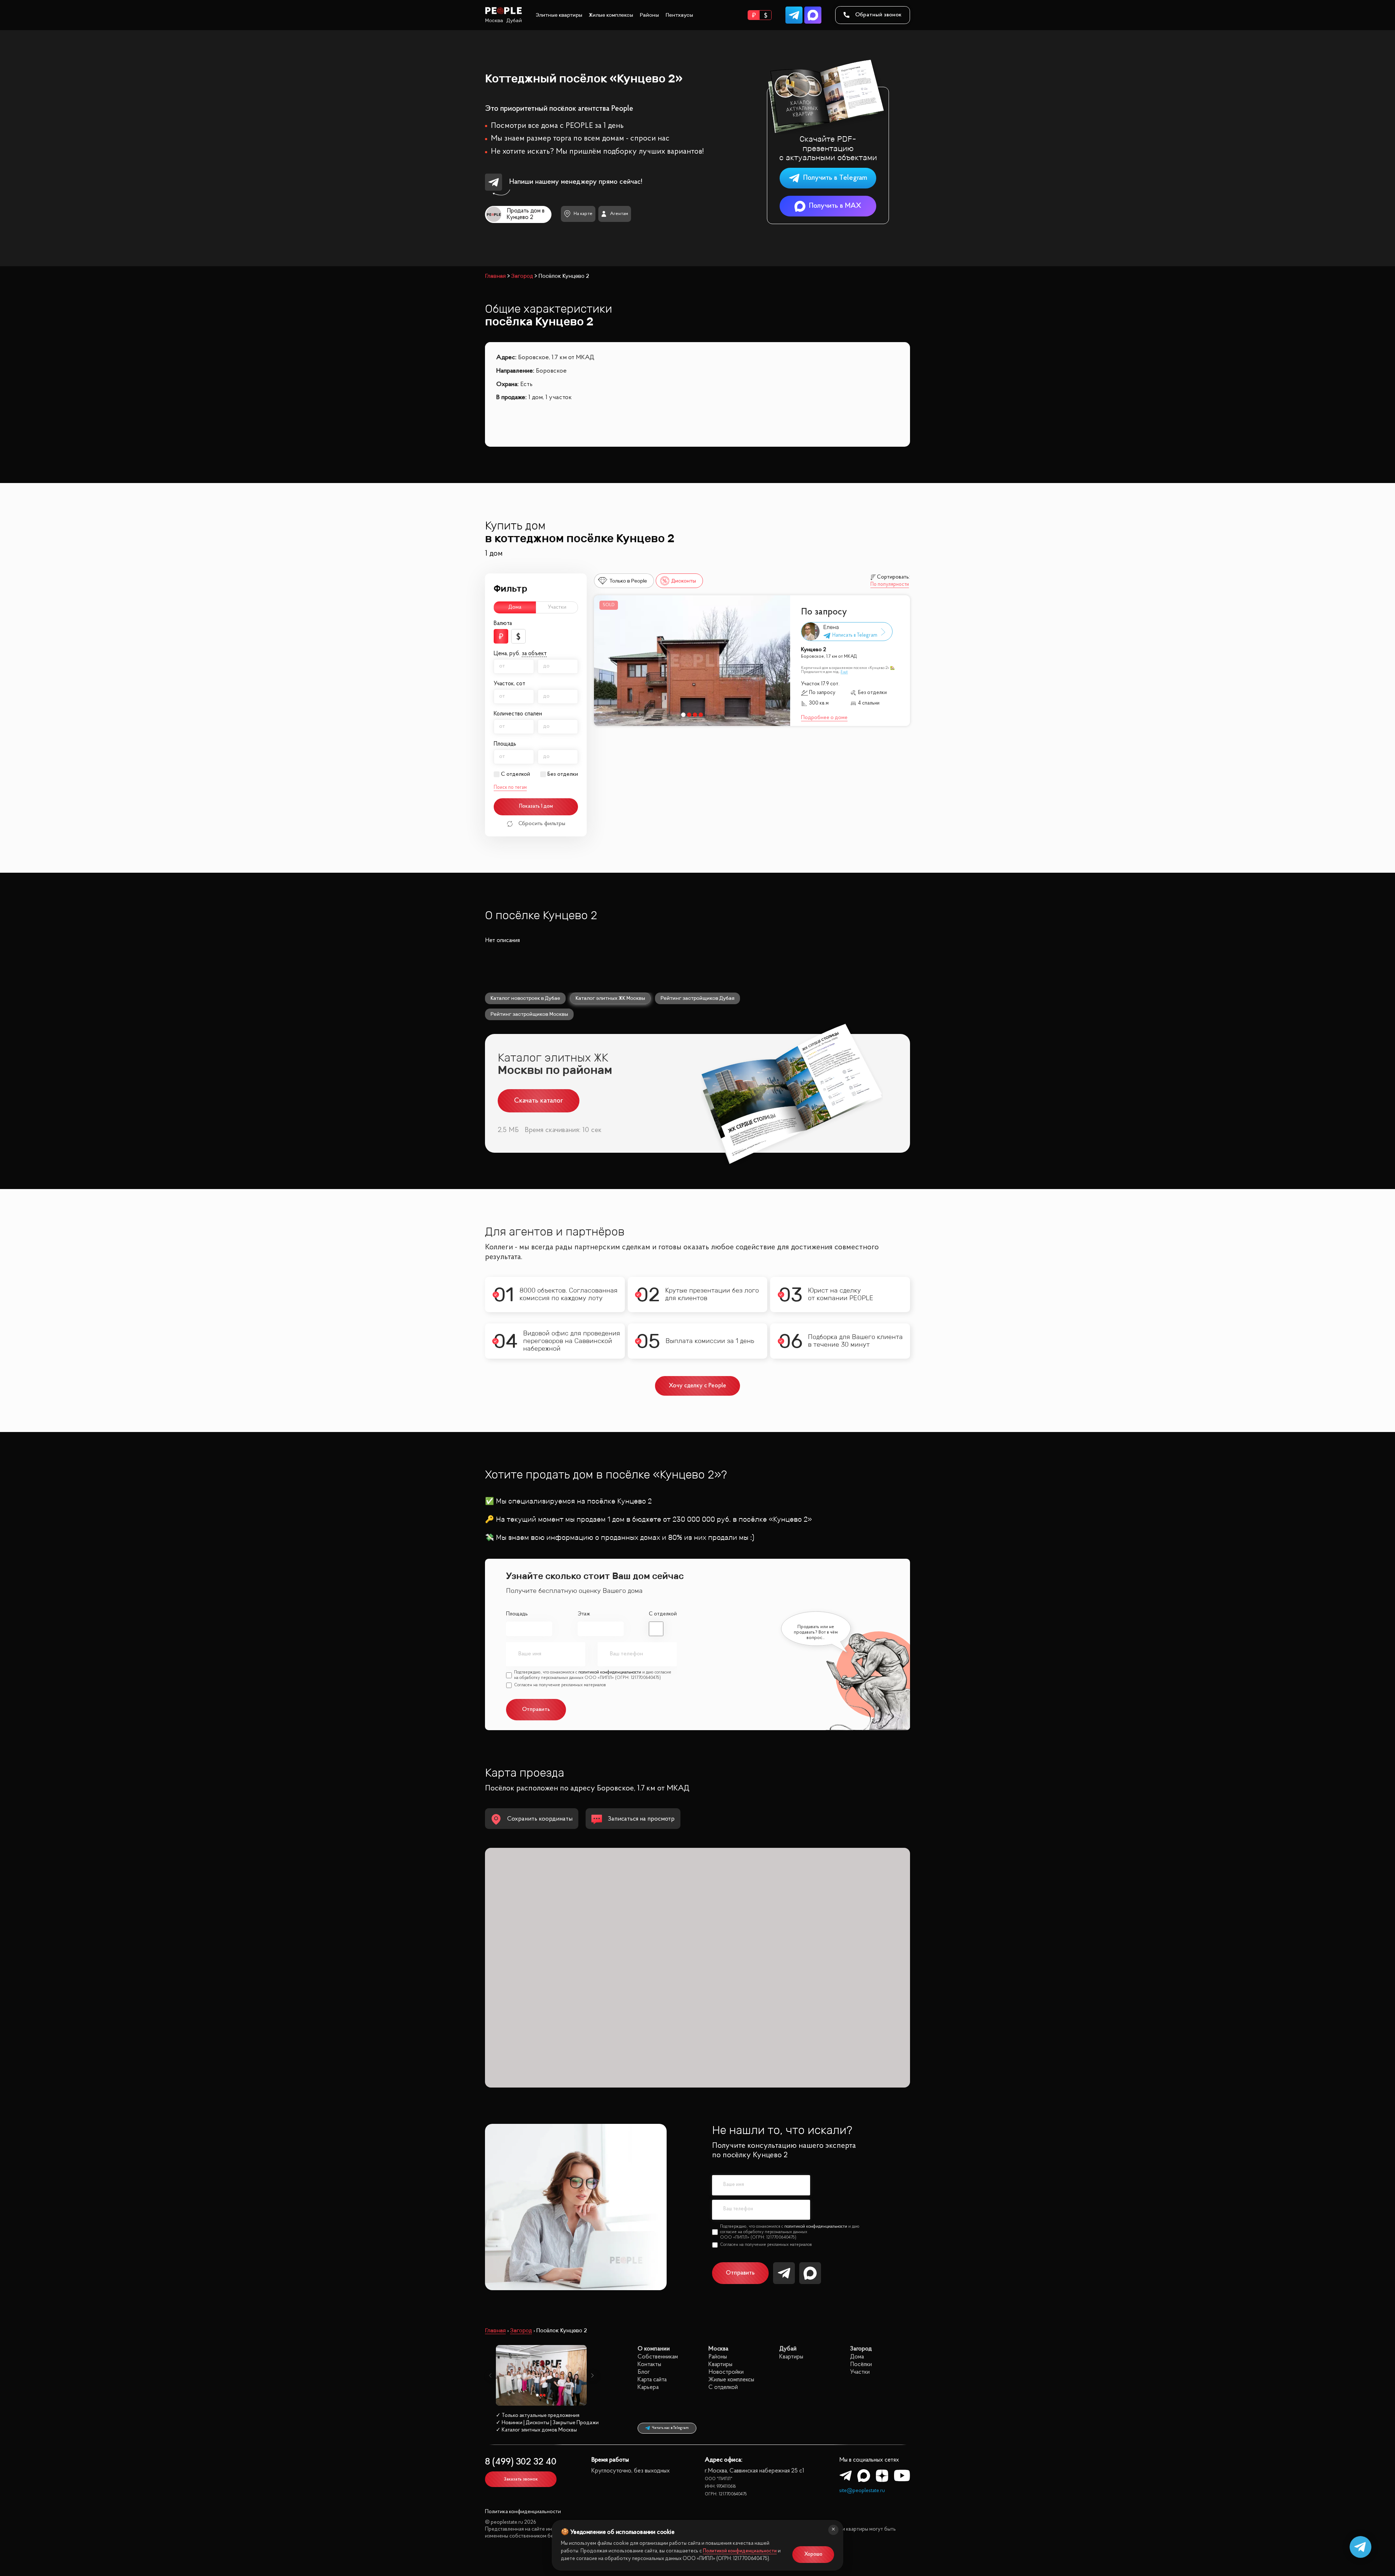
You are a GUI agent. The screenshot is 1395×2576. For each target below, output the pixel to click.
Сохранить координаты (540, 1819)
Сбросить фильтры (542, 824)
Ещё (844, 672)
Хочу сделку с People (697, 1386)
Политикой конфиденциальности (740, 2551)
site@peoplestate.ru (862, 2491)
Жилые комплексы (611, 15)
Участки (557, 607)
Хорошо (813, 2554)
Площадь (517, 1614)
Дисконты (684, 581)
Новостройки (726, 2372)
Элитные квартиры (559, 15)
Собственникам (658, 2357)
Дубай (514, 21)
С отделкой (515, 774)
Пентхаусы (679, 15)
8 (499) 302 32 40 (521, 2462)
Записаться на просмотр (641, 1819)
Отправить (740, 2273)
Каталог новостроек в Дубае (525, 998)
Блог (644, 2372)
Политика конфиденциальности (523, 2512)
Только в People (628, 581)
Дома (515, 607)
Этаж (584, 1614)
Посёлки (861, 2364)
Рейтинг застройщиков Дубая (697, 998)
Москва (494, 21)
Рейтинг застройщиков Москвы (529, 1014)
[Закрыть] (833, 2530)
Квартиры (720, 2364)
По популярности (890, 585)
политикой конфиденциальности (610, 1672)
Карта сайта (652, 2380)
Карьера (648, 2387)
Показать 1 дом (536, 806)
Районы (649, 15)
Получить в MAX (835, 206)
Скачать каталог (539, 1101)
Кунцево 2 (814, 650)
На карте (583, 214)
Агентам (619, 214)
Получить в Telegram (835, 178)
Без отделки (563, 774)
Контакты (649, 2364)
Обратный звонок (878, 15)
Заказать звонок (521, 2479)
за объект (534, 654)
